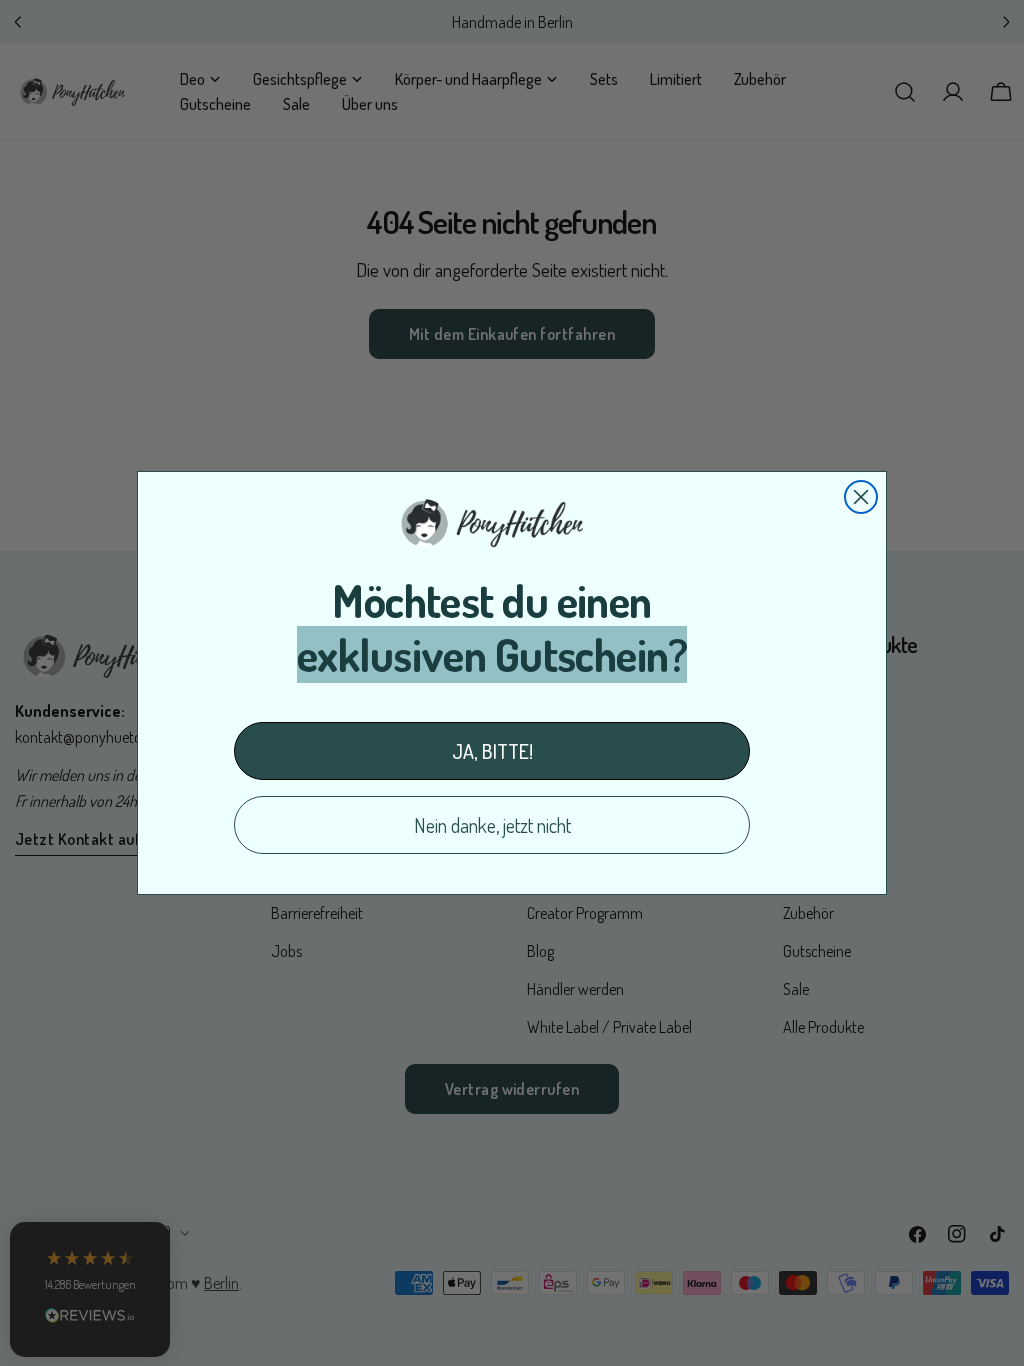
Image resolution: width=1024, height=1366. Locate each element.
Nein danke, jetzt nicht (492, 825)
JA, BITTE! (492, 751)
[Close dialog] (861, 497)
